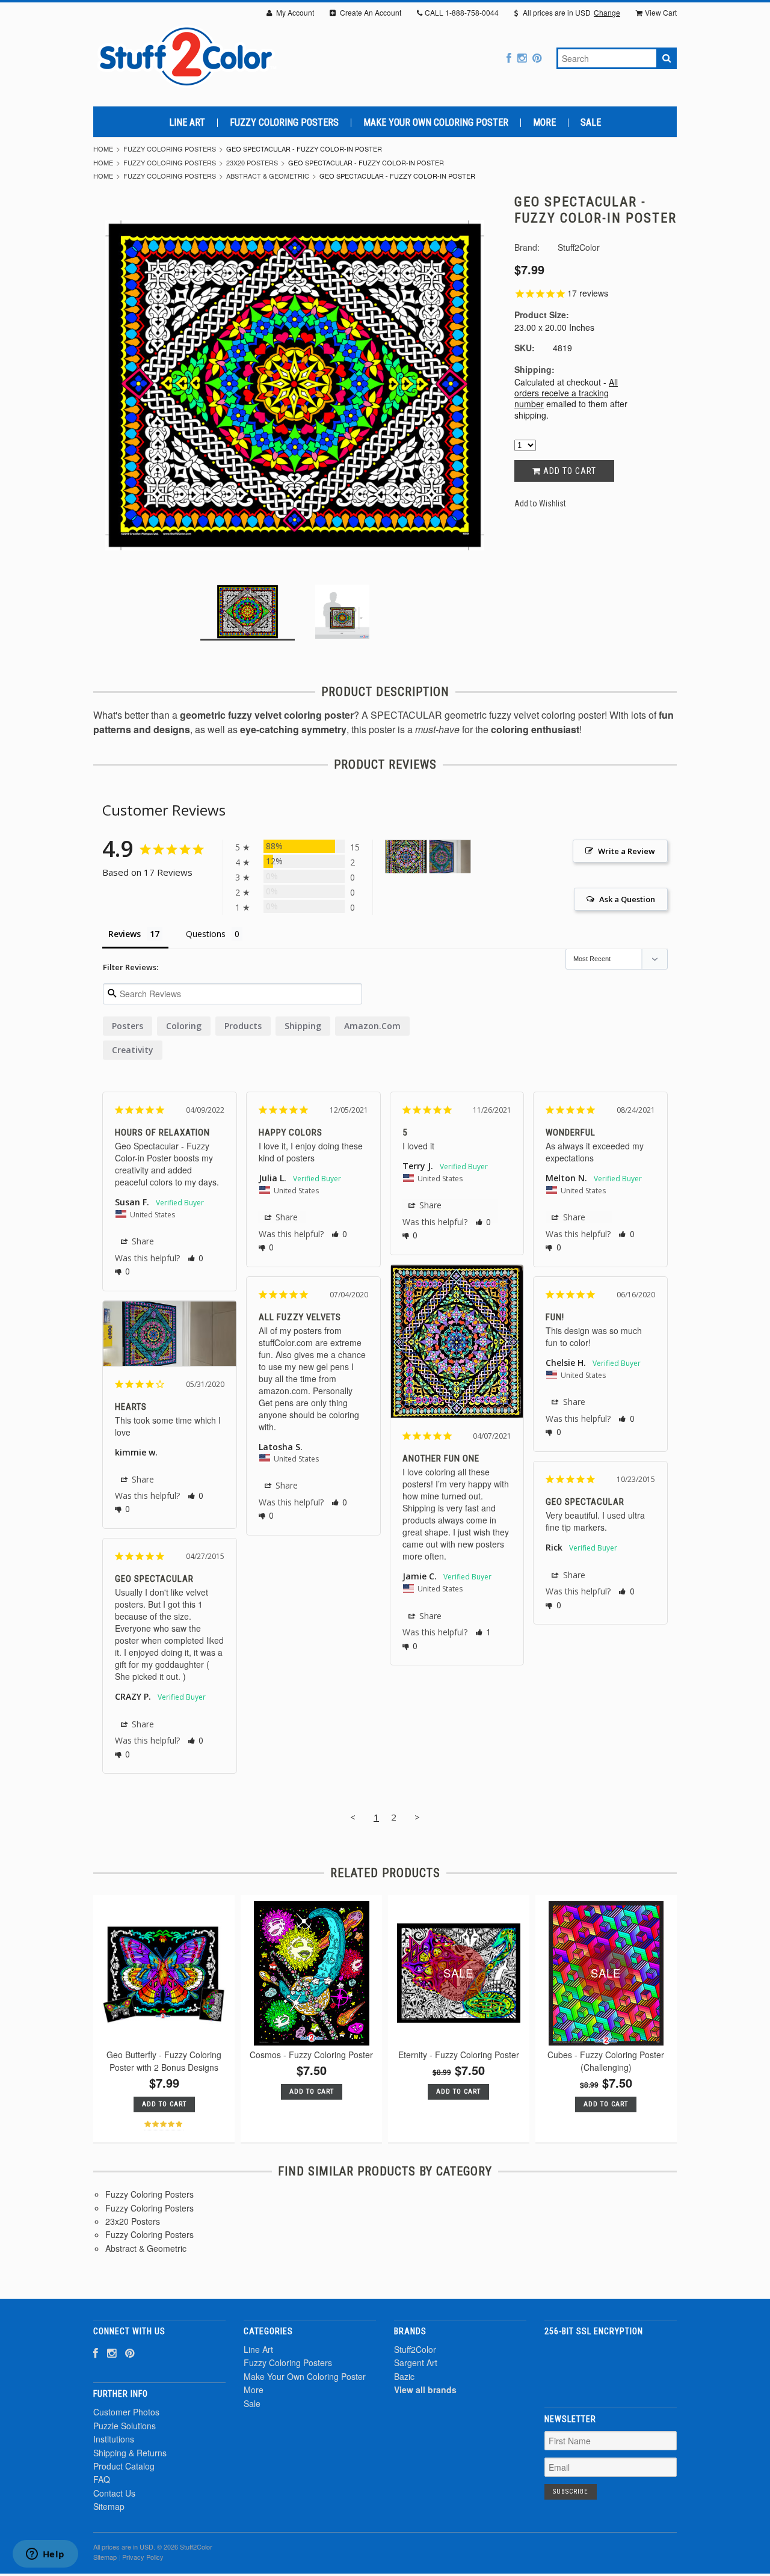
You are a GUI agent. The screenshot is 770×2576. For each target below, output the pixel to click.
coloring (184, 1026)
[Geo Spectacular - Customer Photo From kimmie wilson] (450, 857)
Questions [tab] (206, 934)
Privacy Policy (143, 2557)
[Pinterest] (537, 57)
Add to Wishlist (540, 503)
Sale (591, 123)
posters (128, 1026)
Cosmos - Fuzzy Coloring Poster (311, 2055)
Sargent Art (416, 2362)
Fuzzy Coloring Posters (284, 123)
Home (103, 149)
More (544, 123)
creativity (133, 1050)
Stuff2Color (415, 2349)
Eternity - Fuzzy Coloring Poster (459, 2055)
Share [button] (142, 1241)
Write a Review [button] (627, 851)
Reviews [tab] (125, 934)
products (243, 1026)
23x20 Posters (252, 162)
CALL (462, 12)
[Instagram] (522, 57)
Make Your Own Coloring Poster (436, 123)
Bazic (404, 2376)
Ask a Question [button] (627, 899)
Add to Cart (568, 471)
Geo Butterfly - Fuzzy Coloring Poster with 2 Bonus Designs (164, 2061)
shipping (303, 1026)
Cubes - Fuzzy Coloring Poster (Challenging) (606, 2061)
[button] (196, 1258)
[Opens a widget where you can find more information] (45, 2555)
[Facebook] (509, 57)
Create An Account (370, 12)
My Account (294, 12)
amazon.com (372, 1026)
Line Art (187, 123)
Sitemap (109, 2506)
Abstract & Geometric (268, 176)
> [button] (417, 1817)
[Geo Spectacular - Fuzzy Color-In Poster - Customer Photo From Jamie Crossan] (406, 857)
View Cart (661, 12)
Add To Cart (164, 2104)
